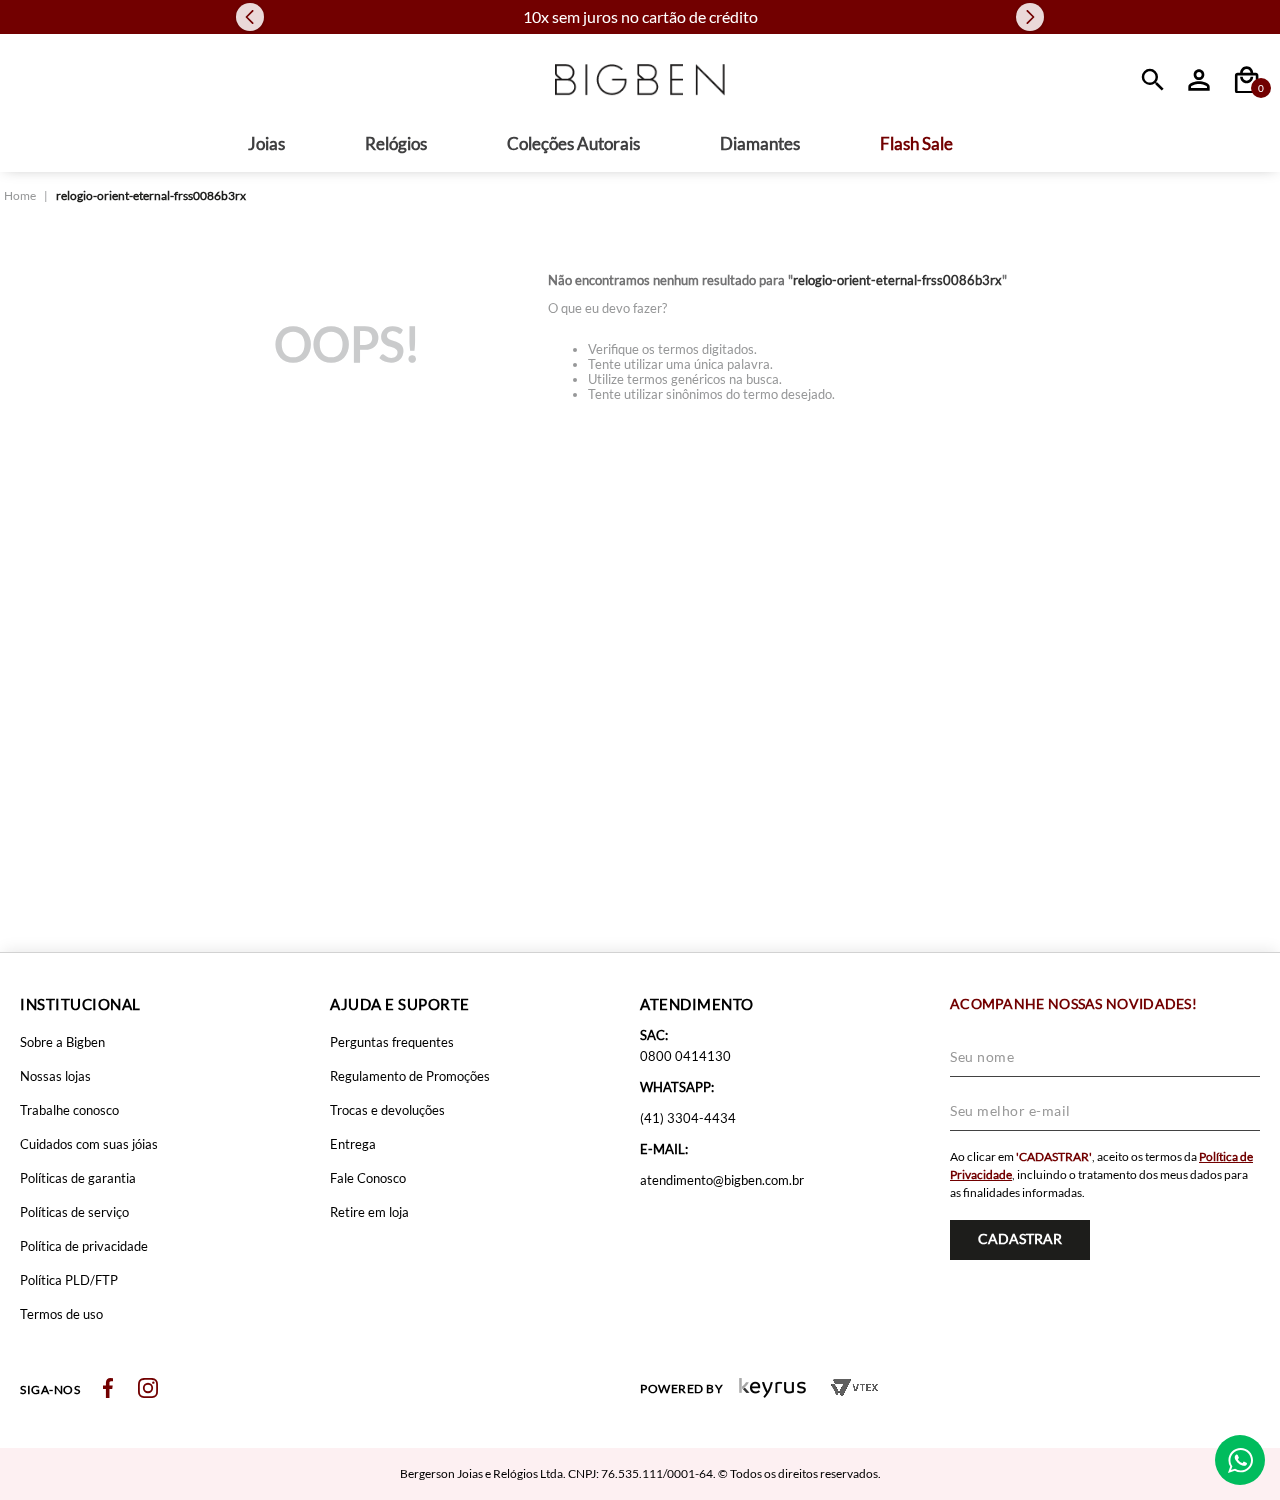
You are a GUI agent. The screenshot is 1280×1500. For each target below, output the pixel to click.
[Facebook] (108, 1389)
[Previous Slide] (250, 17)
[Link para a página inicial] (20, 196)
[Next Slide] (1030, 17)
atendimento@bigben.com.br (722, 1180)
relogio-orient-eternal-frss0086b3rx (151, 195)
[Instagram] (148, 1389)
